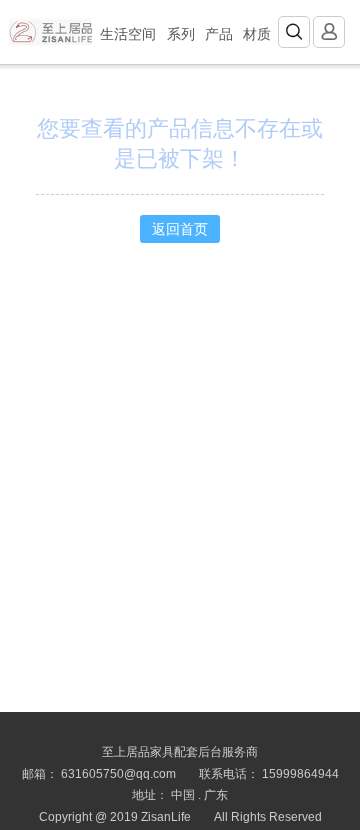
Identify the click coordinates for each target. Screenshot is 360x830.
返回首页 (180, 229)
